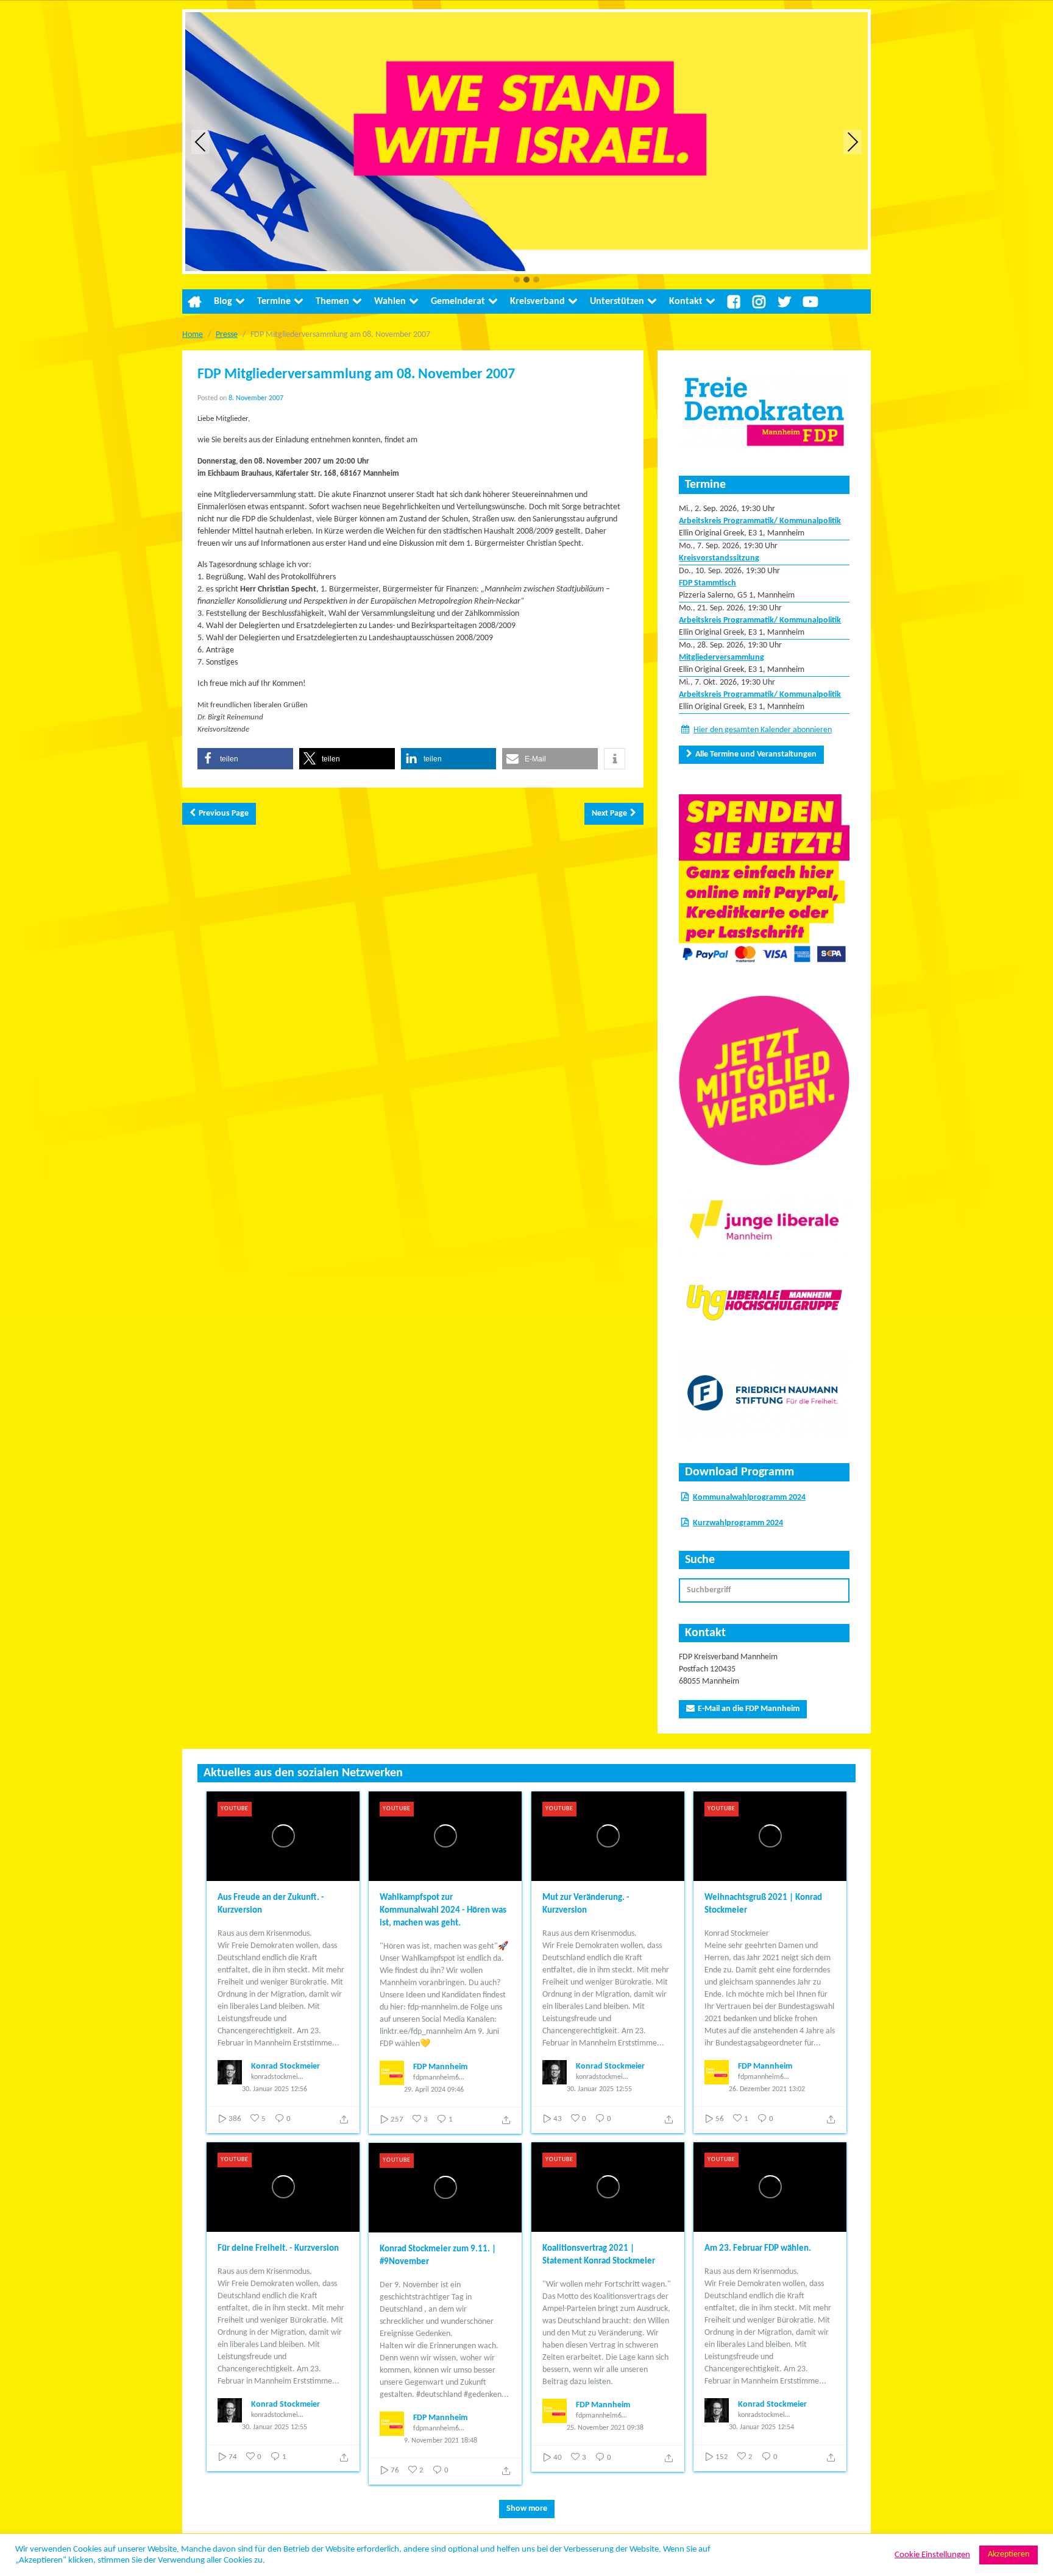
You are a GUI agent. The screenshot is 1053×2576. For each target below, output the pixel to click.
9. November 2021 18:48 (441, 2441)
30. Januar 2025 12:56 (275, 2089)
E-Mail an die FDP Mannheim (749, 1709)
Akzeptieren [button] (1009, 2554)
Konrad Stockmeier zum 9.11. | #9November (438, 2256)
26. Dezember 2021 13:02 (767, 2089)
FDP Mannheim (440, 2067)
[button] (517, 281)
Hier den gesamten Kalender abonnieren (763, 730)
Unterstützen (617, 302)
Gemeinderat (458, 302)
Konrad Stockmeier (285, 2066)
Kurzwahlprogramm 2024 (738, 1523)
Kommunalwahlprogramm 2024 (749, 1498)
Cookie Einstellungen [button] (932, 2555)
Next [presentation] (853, 142)
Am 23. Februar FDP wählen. (758, 2249)
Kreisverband (537, 302)
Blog (223, 302)
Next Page (609, 813)
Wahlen (390, 302)
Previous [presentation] (200, 142)
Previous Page (224, 813)
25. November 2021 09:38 (605, 2428)
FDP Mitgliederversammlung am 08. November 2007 (356, 375)
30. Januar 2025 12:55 (599, 2089)
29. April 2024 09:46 (434, 2090)
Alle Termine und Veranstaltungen (756, 754)
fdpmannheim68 (438, 2078)
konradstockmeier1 (277, 2077)
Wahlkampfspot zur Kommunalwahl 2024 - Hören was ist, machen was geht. (443, 1911)
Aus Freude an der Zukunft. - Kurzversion (271, 1904)
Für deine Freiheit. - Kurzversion (278, 2249)
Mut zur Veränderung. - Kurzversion (586, 1904)
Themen (332, 302)
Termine (274, 302)
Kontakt (686, 302)
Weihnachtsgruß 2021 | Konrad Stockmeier (763, 1904)
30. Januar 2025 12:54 (761, 2427)
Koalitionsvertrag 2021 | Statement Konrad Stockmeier (599, 2255)
